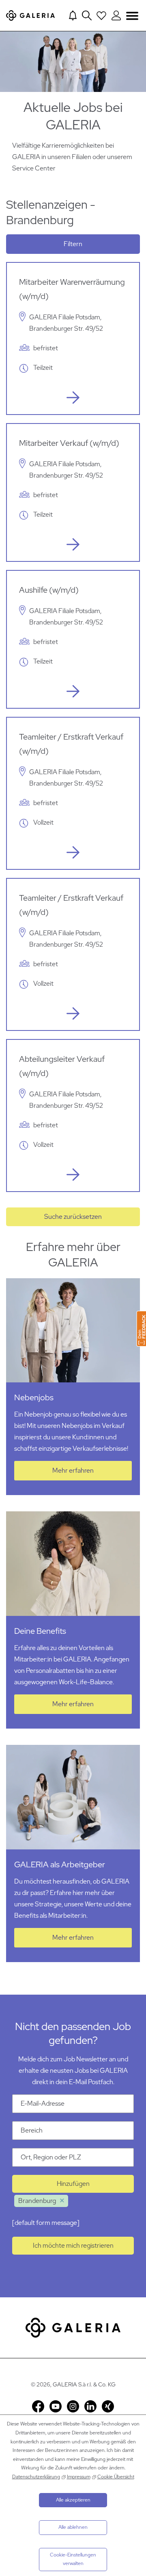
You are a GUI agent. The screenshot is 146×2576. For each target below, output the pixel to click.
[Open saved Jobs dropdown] (101, 15)
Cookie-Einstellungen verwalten (73, 2559)
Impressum (79, 2477)
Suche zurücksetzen (73, 1217)
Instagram (73, 2406)
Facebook (38, 2406)
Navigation (132, 16)
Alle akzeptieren (73, 2500)
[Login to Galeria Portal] (116, 15)
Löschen (62, 2201)
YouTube (56, 2406)
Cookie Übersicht (116, 2477)
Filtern (73, 244)
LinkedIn (90, 2406)
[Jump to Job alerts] (73, 15)
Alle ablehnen (73, 2527)
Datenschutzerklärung (36, 2477)
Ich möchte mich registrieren (73, 2245)
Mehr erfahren (73, 1470)
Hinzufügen (73, 2184)
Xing (108, 2406)
